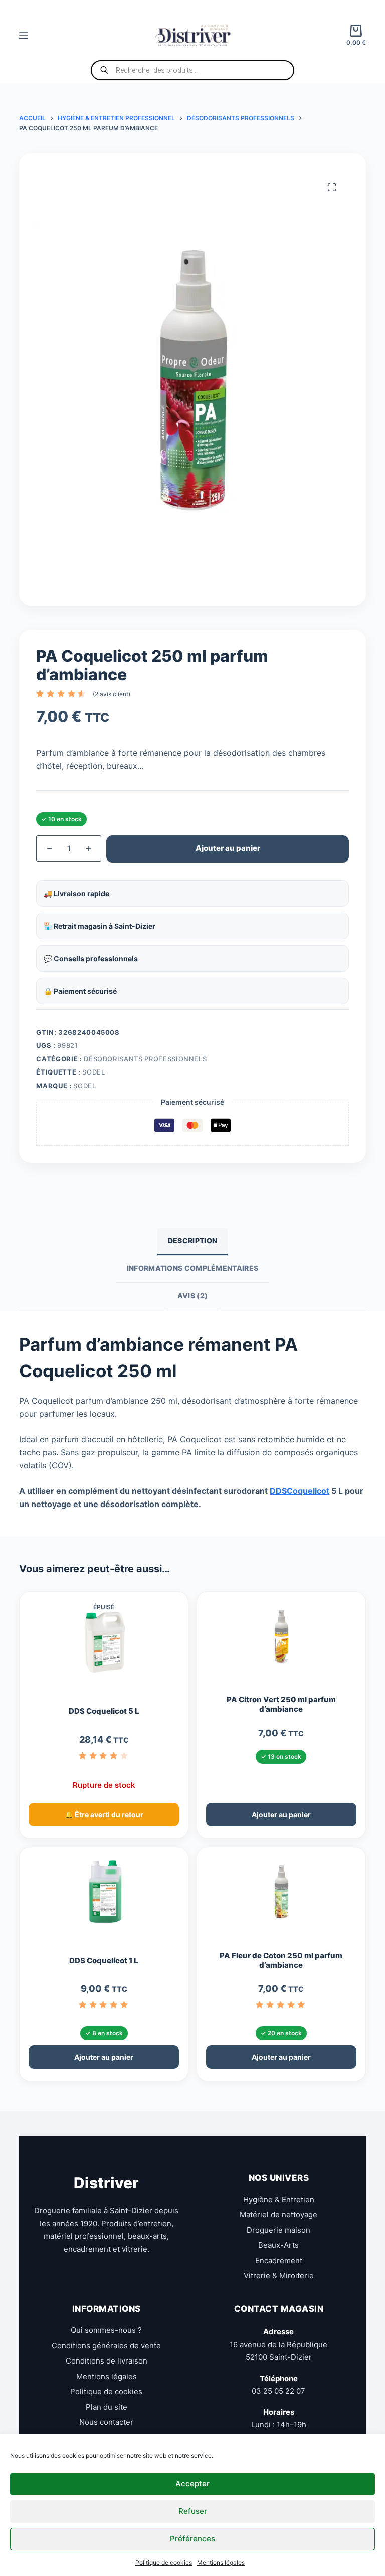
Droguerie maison (278, 2230)
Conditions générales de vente (106, 2346)
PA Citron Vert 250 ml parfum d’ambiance (281, 1705)
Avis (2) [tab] (192, 1295)
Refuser (193, 2511)
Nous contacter (106, 2422)
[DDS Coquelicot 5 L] (104, 1647)
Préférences (192, 2539)
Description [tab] (192, 1241)
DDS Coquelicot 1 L (104, 1961)
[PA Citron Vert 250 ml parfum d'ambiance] (281, 1641)
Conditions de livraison (107, 2361)
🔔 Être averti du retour (104, 1814)
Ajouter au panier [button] (281, 1814)
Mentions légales (221, 2563)
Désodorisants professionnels (145, 1059)
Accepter (192, 2484)
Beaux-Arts (278, 2245)
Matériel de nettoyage (278, 2214)
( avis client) (112, 694)
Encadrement (279, 2261)
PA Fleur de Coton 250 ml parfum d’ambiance (281, 1960)
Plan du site (107, 2407)
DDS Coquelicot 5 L (104, 1711)
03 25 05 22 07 (278, 2391)
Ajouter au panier (228, 848)
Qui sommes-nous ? (106, 2330)
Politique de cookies (164, 2563)
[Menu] (24, 35)
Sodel (93, 1072)
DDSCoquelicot (300, 1491)
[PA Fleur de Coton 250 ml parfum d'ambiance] (281, 1896)
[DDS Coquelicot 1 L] (104, 1896)
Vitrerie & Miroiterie (279, 2276)
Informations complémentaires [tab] (192, 1268)
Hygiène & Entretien (279, 2199)
